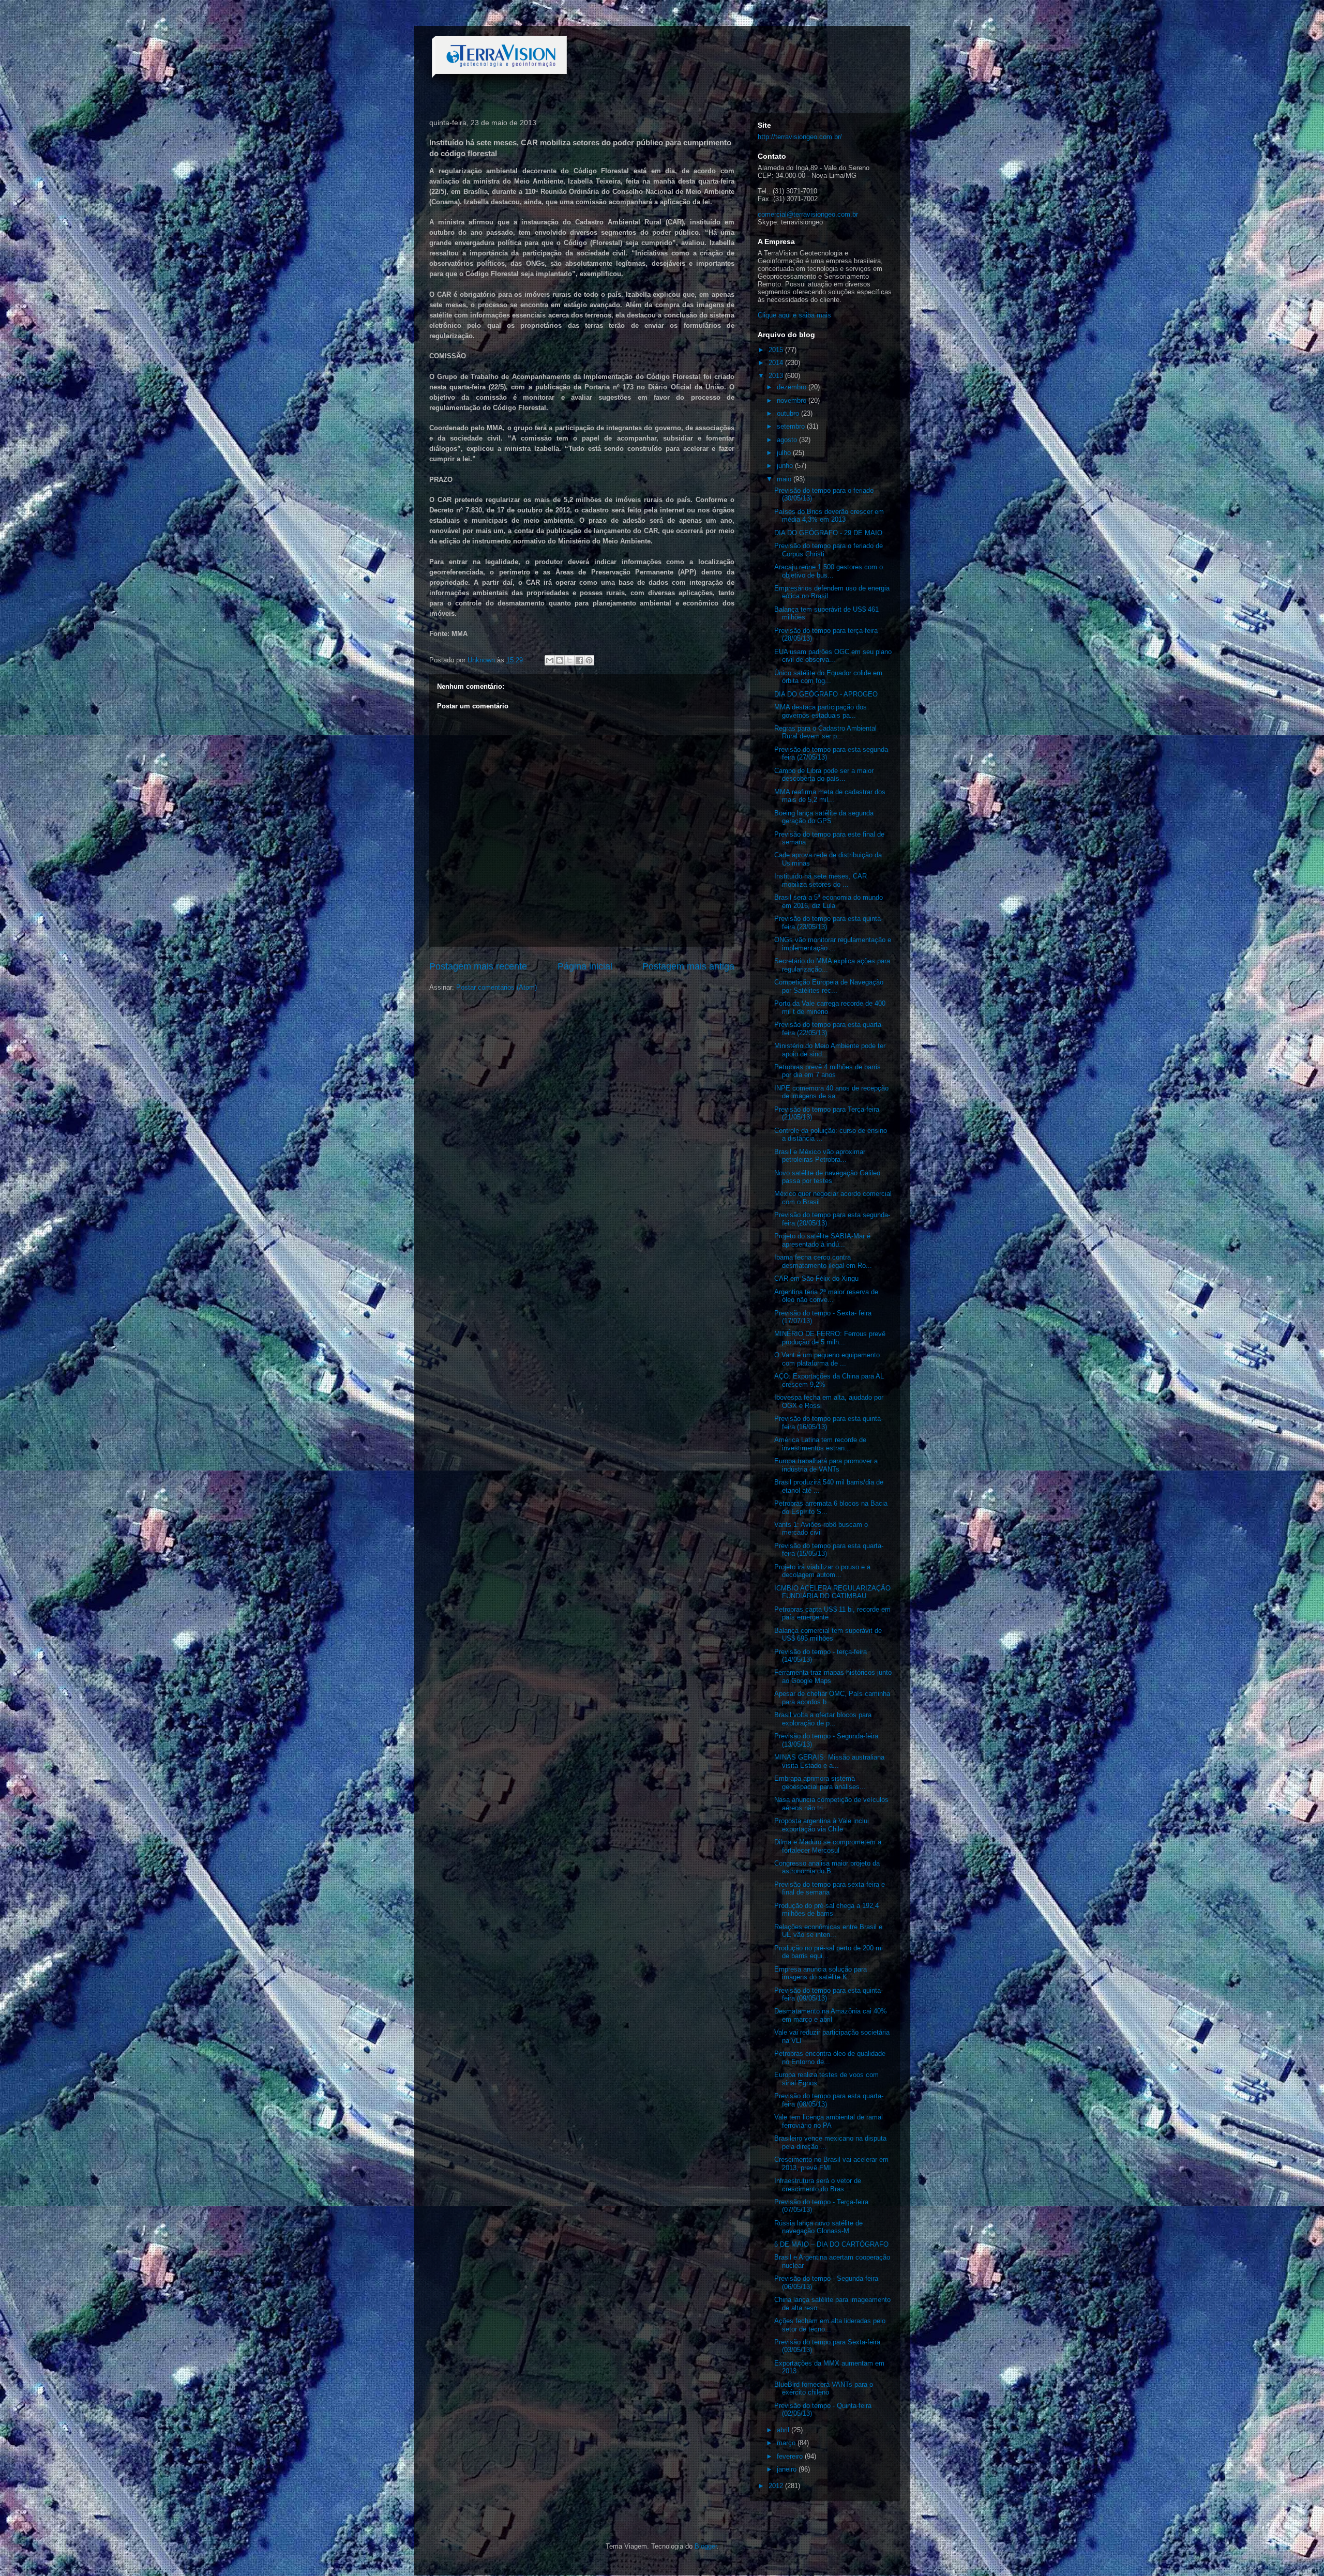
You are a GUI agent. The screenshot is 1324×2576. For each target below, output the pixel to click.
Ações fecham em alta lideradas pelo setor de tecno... (830, 2325)
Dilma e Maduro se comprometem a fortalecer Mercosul (828, 1846)
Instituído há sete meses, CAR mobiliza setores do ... (821, 880)
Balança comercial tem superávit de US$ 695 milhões (828, 1635)
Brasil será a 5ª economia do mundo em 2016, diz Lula (829, 901)
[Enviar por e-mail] (550, 660)
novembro (793, 400)
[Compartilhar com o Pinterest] (589, 660)
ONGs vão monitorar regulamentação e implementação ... (833, 944)
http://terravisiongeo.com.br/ (800, 137)
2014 (777, 363)
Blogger (706, 2546)
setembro (792, 426)
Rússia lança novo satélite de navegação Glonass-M (818, 2227)
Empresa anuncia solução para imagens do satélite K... (821, 1973)
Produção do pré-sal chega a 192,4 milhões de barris (826, 1910)
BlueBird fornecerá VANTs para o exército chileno (824, 2389)
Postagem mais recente (478, 966)
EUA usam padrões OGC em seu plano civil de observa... (833, 656)
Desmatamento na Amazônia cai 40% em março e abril (831, 2015)
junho (786, 466)
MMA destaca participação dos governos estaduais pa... (821, 711)
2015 (777, 350)
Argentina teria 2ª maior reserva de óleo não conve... (826, 1296)
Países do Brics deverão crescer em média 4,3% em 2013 (829, 516)
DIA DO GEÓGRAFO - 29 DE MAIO (828, 533)
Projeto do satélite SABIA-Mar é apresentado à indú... (822, 1240)
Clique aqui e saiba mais (794, 315)
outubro (789, 413)
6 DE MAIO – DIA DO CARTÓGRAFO (831, 2244)
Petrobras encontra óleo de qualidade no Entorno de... (830, 2058)
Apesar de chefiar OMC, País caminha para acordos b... (832, 1698)
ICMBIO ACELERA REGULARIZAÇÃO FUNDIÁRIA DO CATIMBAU (832, 1592)
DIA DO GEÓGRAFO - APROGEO (826, 694)
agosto (788, 440)
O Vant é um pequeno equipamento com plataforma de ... (827, 1359)
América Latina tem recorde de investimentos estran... (820, 1444)
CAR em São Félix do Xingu (816, 1278)
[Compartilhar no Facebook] (579, 660)
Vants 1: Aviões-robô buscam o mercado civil (821, 1529)
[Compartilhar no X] (569, 660)
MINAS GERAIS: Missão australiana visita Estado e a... (829, 1761)
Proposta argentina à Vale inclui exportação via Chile (822, 1825)
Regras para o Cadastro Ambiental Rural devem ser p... (825, 732)
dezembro (793, 387)
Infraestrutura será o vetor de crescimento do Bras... (818, 2185)
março (787, 2443)
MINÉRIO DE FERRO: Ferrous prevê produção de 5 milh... (830, 1338)
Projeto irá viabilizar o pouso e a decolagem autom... (822, 1571)
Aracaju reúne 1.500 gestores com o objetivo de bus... (829, 571)
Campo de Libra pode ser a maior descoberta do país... (824, 775)
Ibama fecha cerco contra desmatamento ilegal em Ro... (823, 1261)
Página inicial (585, 966)
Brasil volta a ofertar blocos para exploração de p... (823, 1719)
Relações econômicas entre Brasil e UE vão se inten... (828, 1931)
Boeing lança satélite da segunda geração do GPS (824, 817)
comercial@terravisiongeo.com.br (808, 214)
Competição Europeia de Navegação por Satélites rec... (829, 986)
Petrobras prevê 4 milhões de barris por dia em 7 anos (827, 1071)
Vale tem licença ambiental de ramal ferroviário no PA (829, 2121)
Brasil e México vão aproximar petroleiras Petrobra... (820, 1156)
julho (785, 453)
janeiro (788, 2469)
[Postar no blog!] (560, 660)
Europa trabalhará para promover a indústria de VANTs (826, 1465)
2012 (777, 2486)
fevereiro (791, 2456)
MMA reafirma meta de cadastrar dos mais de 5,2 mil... (830, 796)
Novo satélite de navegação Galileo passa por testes (827, 1177)
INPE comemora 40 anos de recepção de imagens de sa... (831, 1092)
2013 (777, 376)
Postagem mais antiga (688, 966)
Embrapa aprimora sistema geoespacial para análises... (820, 1783)
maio (785, 479)
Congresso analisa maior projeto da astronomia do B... (827, 1867)
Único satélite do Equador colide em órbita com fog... (828, 677)
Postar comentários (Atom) (496, 987)
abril (784, 2430)
